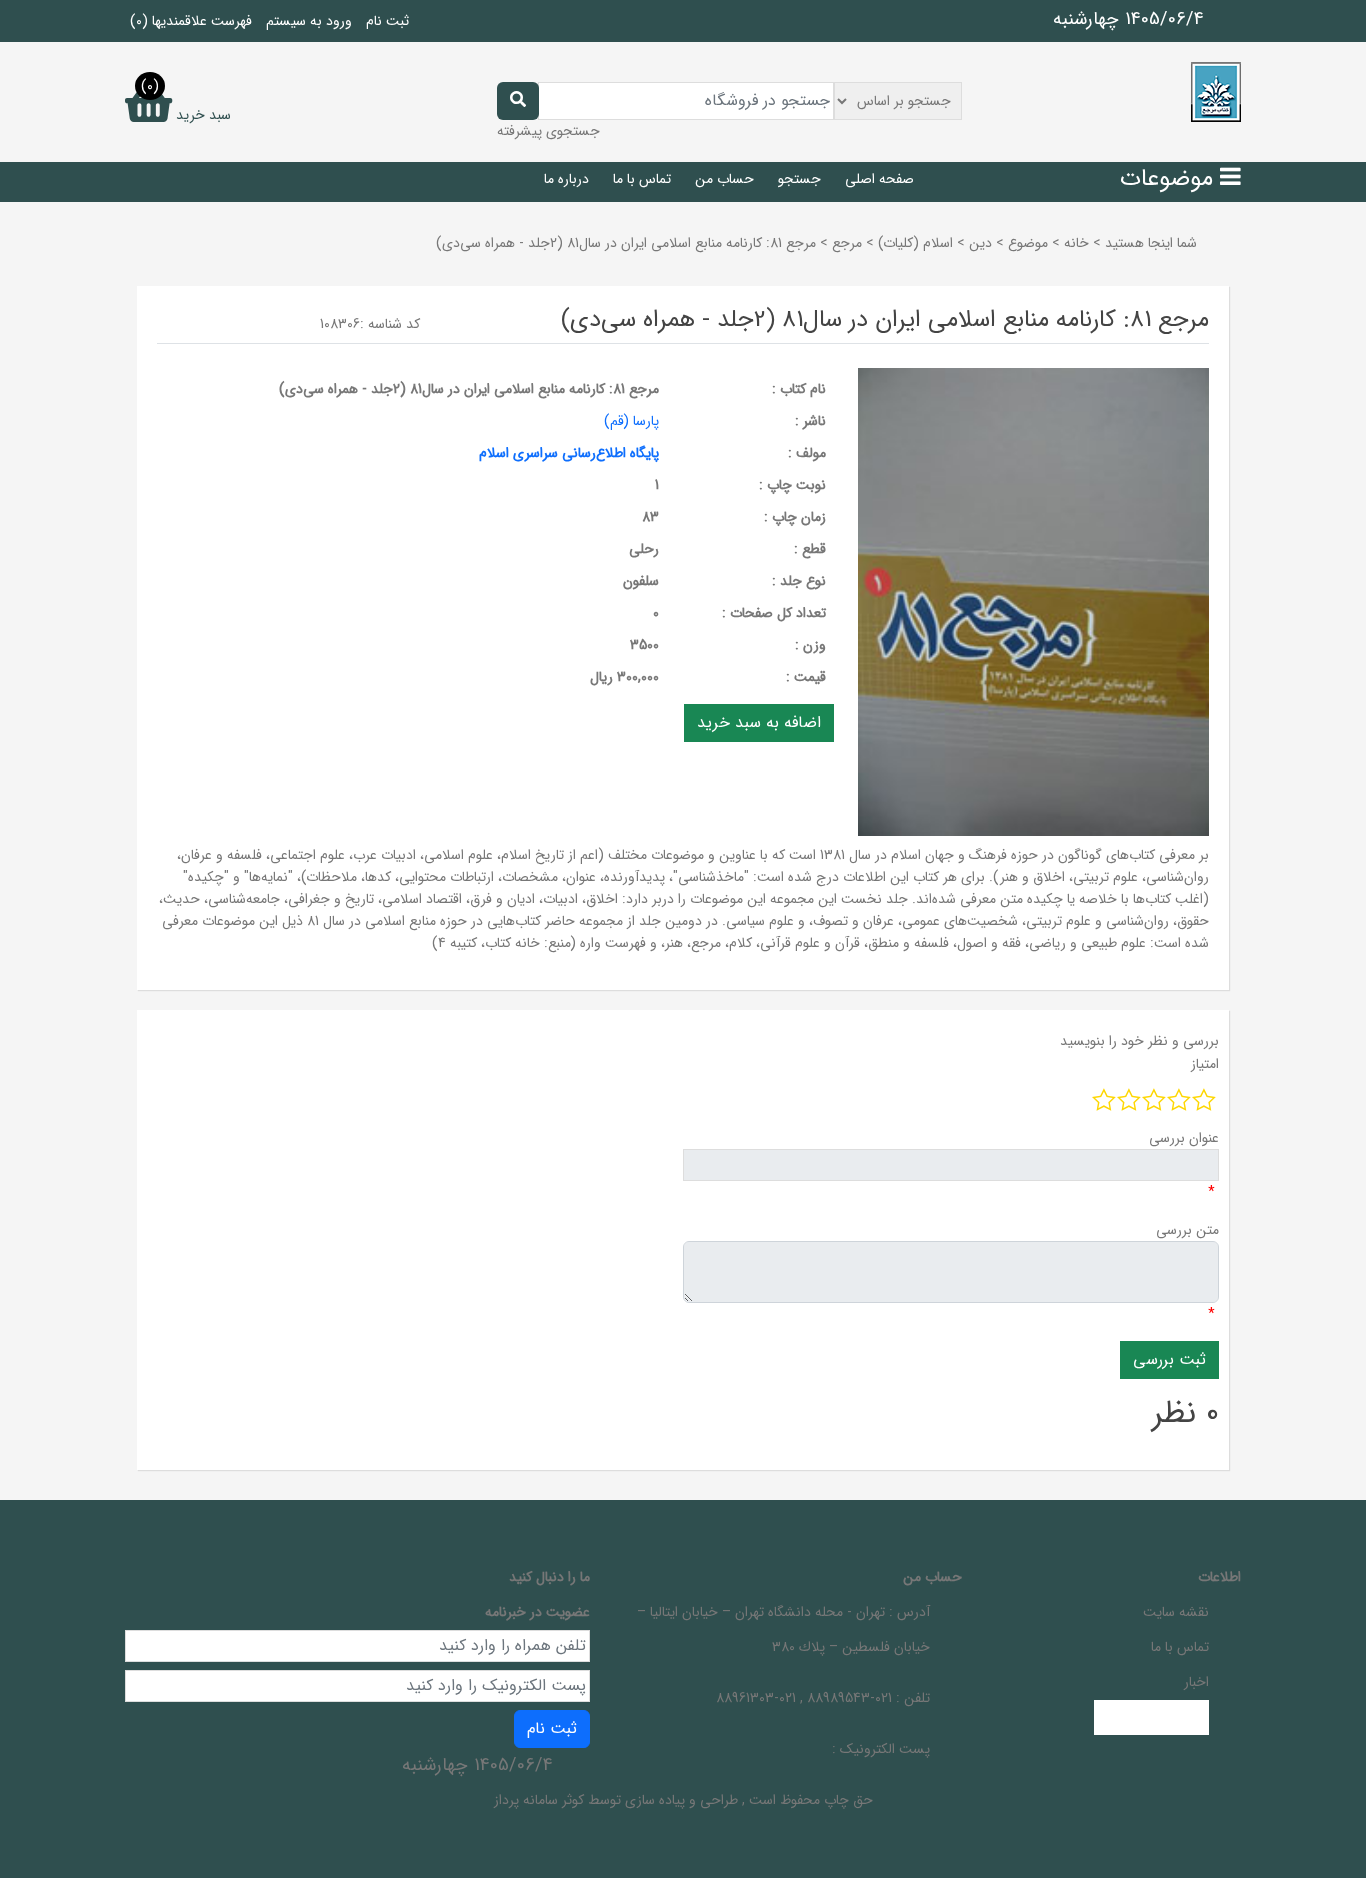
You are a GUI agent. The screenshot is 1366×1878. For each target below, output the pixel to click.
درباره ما (566, 179)
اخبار (1196, 1682)
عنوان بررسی (1184, 1138)
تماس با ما (642, 179)
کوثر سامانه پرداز (539, 1800)
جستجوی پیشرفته (548, 131)
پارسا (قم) (631, 421)
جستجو (799, 179)
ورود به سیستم (309, 21)
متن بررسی (1187, 1230)
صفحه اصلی (879, 179)
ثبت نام (387, 21)
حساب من (724, 179)
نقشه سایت (1176, 1612)
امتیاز (1205, 1064)
